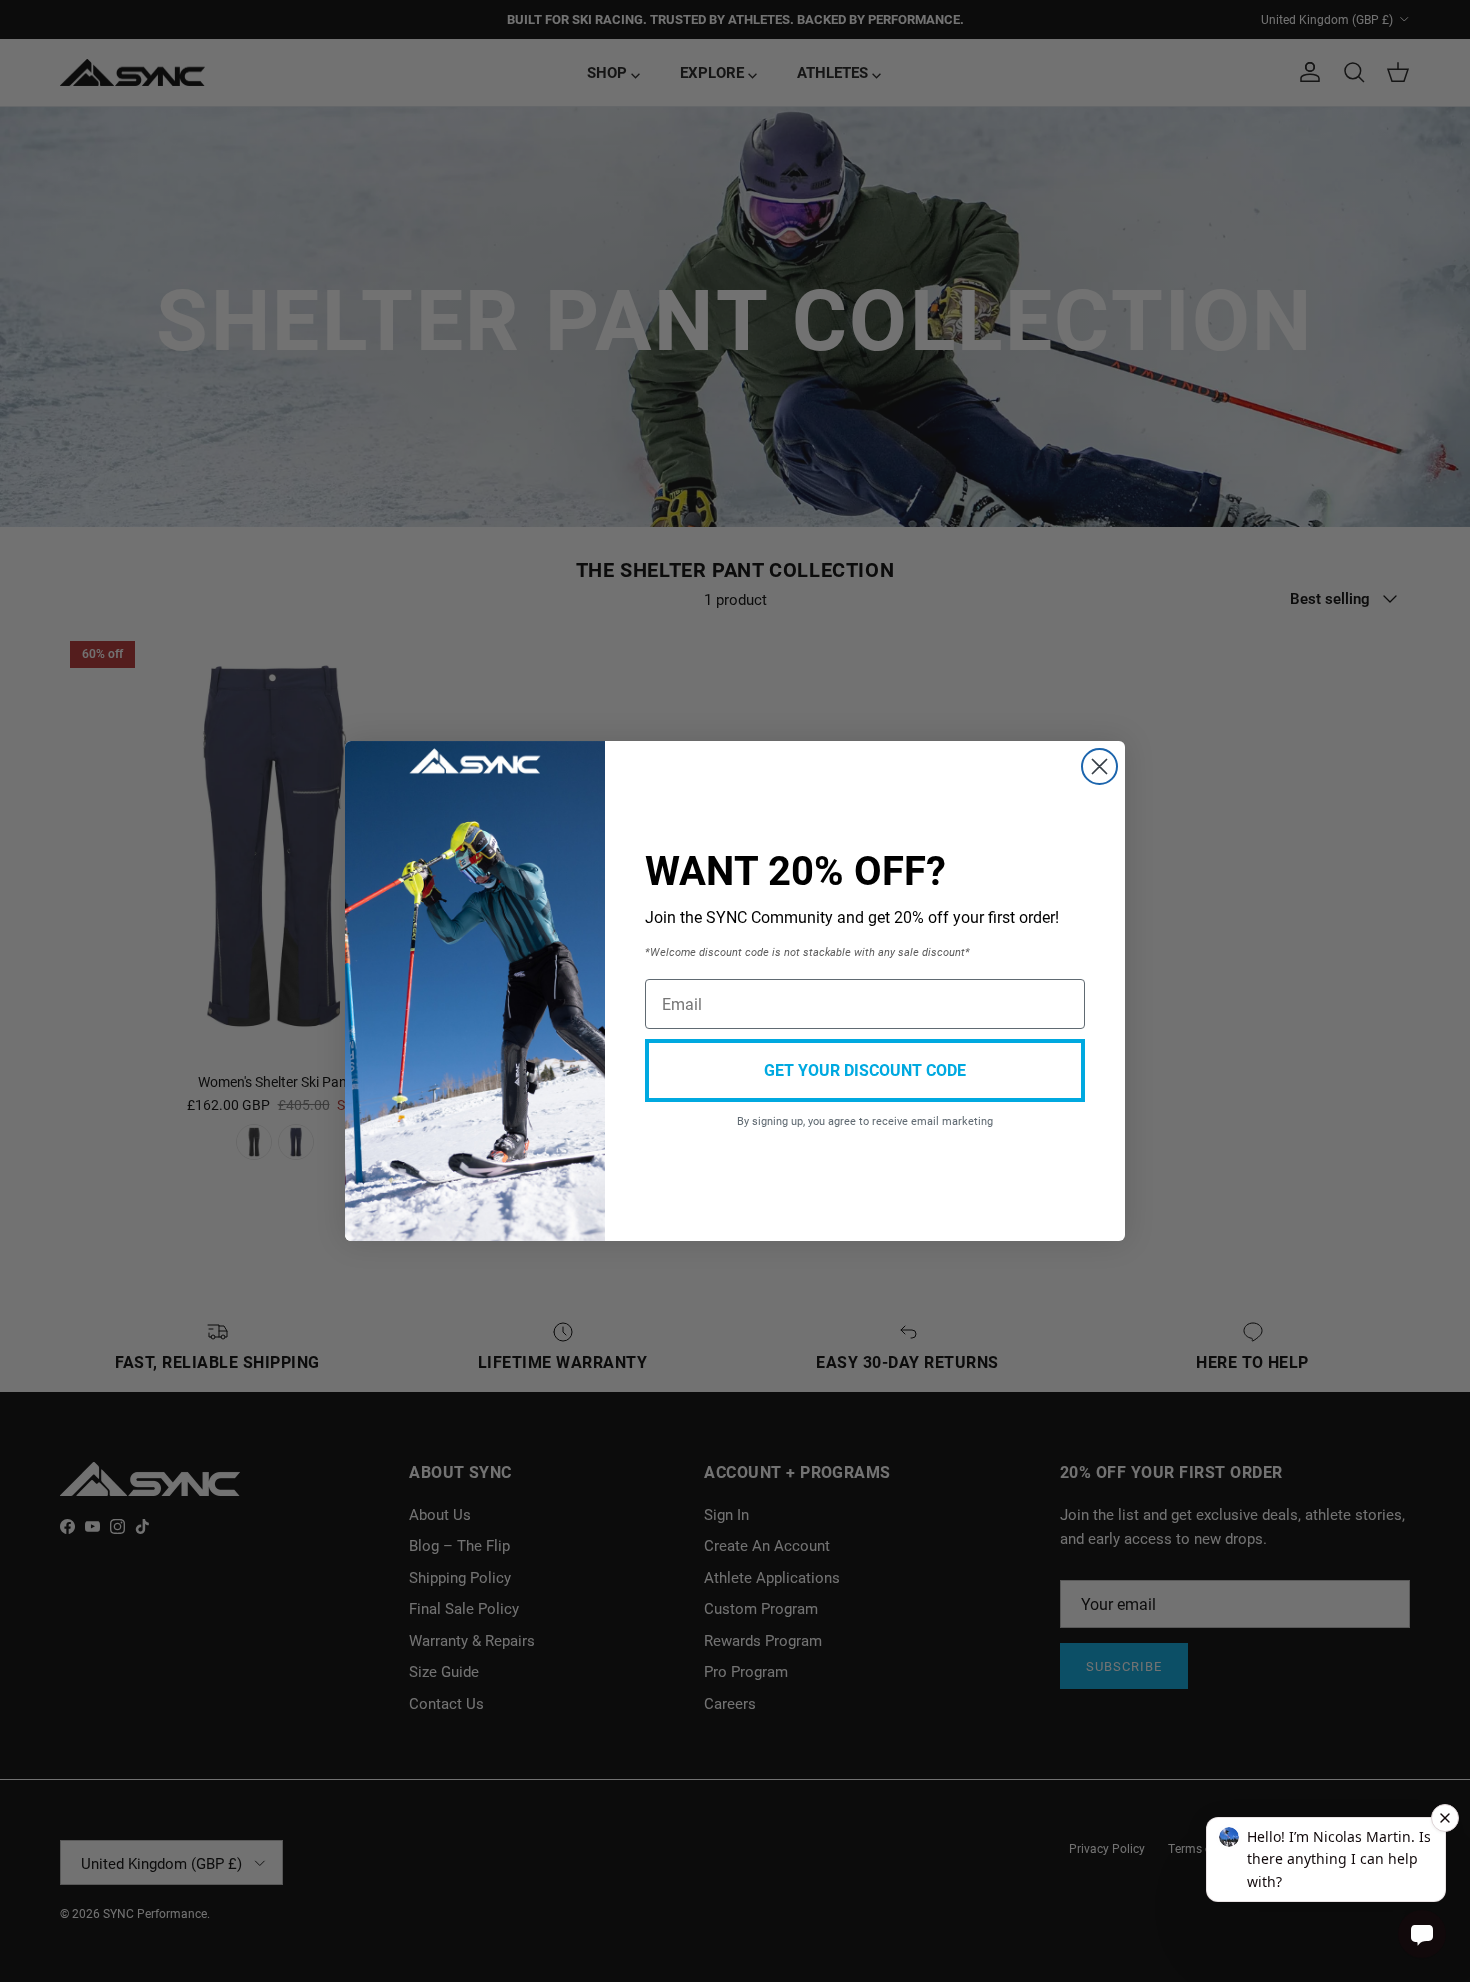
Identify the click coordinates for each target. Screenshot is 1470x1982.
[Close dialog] (1099, 766)
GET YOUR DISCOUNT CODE (865, 1069)
